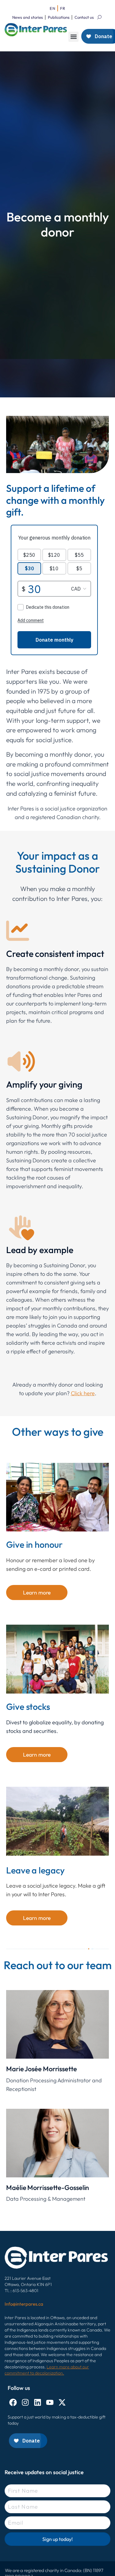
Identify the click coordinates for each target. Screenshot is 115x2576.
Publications (59, 17)
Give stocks (28, 1706)
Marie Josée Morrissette (42, 2069)
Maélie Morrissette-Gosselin (48, 2188)
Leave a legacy (35, 1870)
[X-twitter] (62, 2402)
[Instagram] (25, 2402)
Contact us (84, 17)
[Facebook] (13, 2402)
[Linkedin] (38, 2402)
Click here (83, 1393)
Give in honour (34, 1544)
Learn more (37, 1593)
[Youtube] (50, 2402)
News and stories (28, 17)
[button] (73, 37)
